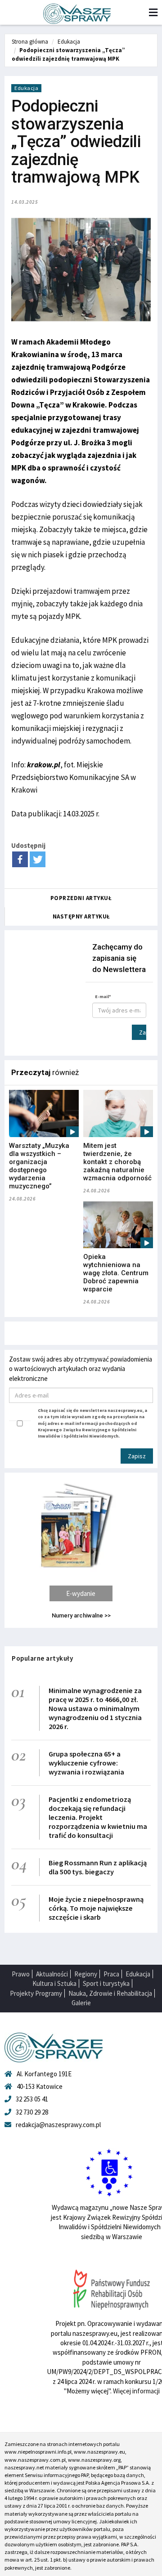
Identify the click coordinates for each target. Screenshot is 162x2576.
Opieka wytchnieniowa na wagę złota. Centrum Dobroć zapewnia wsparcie (116, 1273)
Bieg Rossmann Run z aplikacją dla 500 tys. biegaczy (98, 1867)
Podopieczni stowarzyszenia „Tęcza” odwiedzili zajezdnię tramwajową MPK (68, 54)
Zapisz (143, 1032)
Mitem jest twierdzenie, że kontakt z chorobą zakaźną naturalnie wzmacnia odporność (117, 1162)
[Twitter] (38, 859)
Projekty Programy (36, 1993)
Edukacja (69, 42)
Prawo (21, 1974)
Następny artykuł (81, 916)
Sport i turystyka (106, 1983)
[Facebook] (20, 859)
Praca (111, 1974)
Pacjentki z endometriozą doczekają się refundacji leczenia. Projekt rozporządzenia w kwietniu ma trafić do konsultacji (98, 1817)
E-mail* (103, 997)
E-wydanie (81, 1593)
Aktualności (52, 1974)
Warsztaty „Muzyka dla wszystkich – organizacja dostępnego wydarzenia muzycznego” (39, 1166)
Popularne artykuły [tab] (42, 1658)
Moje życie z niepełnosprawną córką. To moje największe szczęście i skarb (96, 1908)
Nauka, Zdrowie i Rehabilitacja (110, 1993)
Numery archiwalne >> (81, 1615)
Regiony (86, 1974)
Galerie (81, 2003)
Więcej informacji (136, 2391)
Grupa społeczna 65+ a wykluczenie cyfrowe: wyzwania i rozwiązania (86, 1763)
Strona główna (30, 42)
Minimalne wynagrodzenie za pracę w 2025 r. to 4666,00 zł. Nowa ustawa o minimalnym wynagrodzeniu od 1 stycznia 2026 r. (95, 1708)
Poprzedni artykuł (81, 898)
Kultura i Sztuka (54, 1983)
